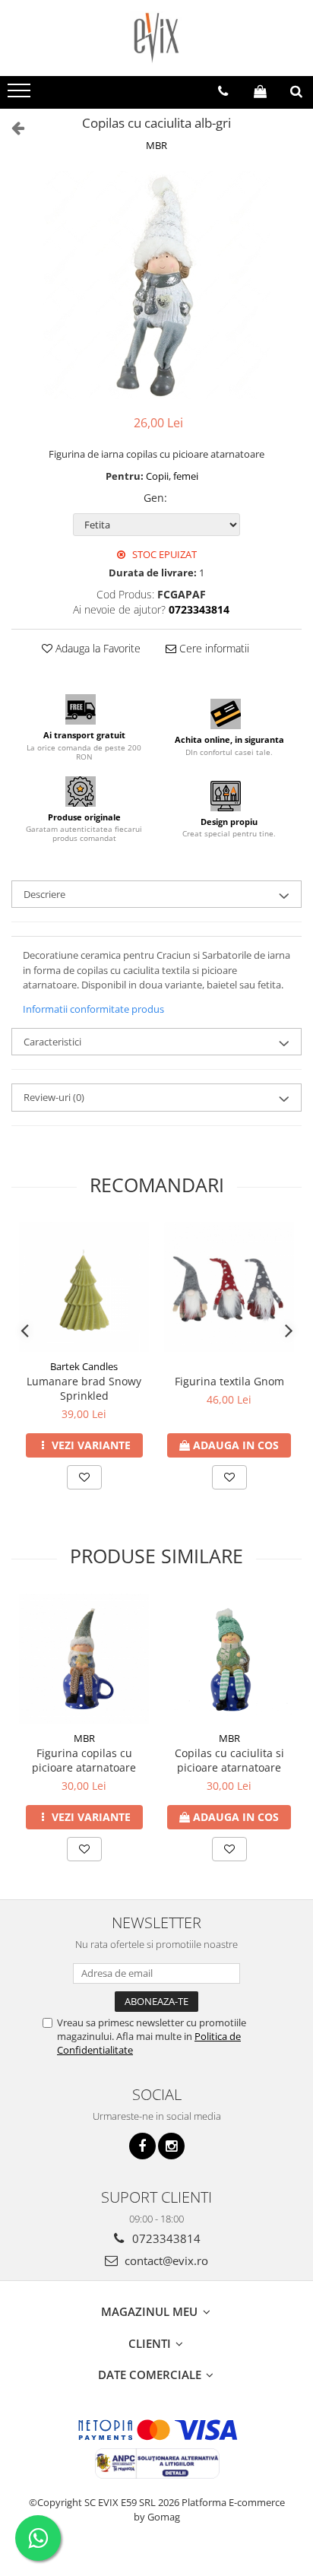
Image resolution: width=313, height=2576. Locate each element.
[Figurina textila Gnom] (229, 1287)
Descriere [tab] (44, 894)
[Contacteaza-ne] (223, 91)
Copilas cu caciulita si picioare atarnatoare (229, 1760)
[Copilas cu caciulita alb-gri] (156, 285)
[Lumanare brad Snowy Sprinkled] (84, 1287)
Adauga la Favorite (96, 648)
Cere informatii (213, 648)
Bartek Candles (84, 1366)
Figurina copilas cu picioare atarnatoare (84, 1760)
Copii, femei (172, 476)
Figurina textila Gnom (229, 1381)
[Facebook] (142, 2146)
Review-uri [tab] (54, 1097)
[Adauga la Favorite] (84, 1477)
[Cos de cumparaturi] (260, 91)
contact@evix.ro (165, 2260)
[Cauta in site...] (296, 91)
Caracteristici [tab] (52, 1042)
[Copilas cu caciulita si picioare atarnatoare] (229, 1659)
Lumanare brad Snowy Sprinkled (84, 1388)
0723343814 (165, 2238)
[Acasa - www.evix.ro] (156, 38)
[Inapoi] (11, 127)
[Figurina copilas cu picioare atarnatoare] (84, 1659)
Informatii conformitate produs (93, 1009)
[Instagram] (171, 2146)
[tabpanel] (156, 285)
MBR (156, 145)
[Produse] (21, 95)
